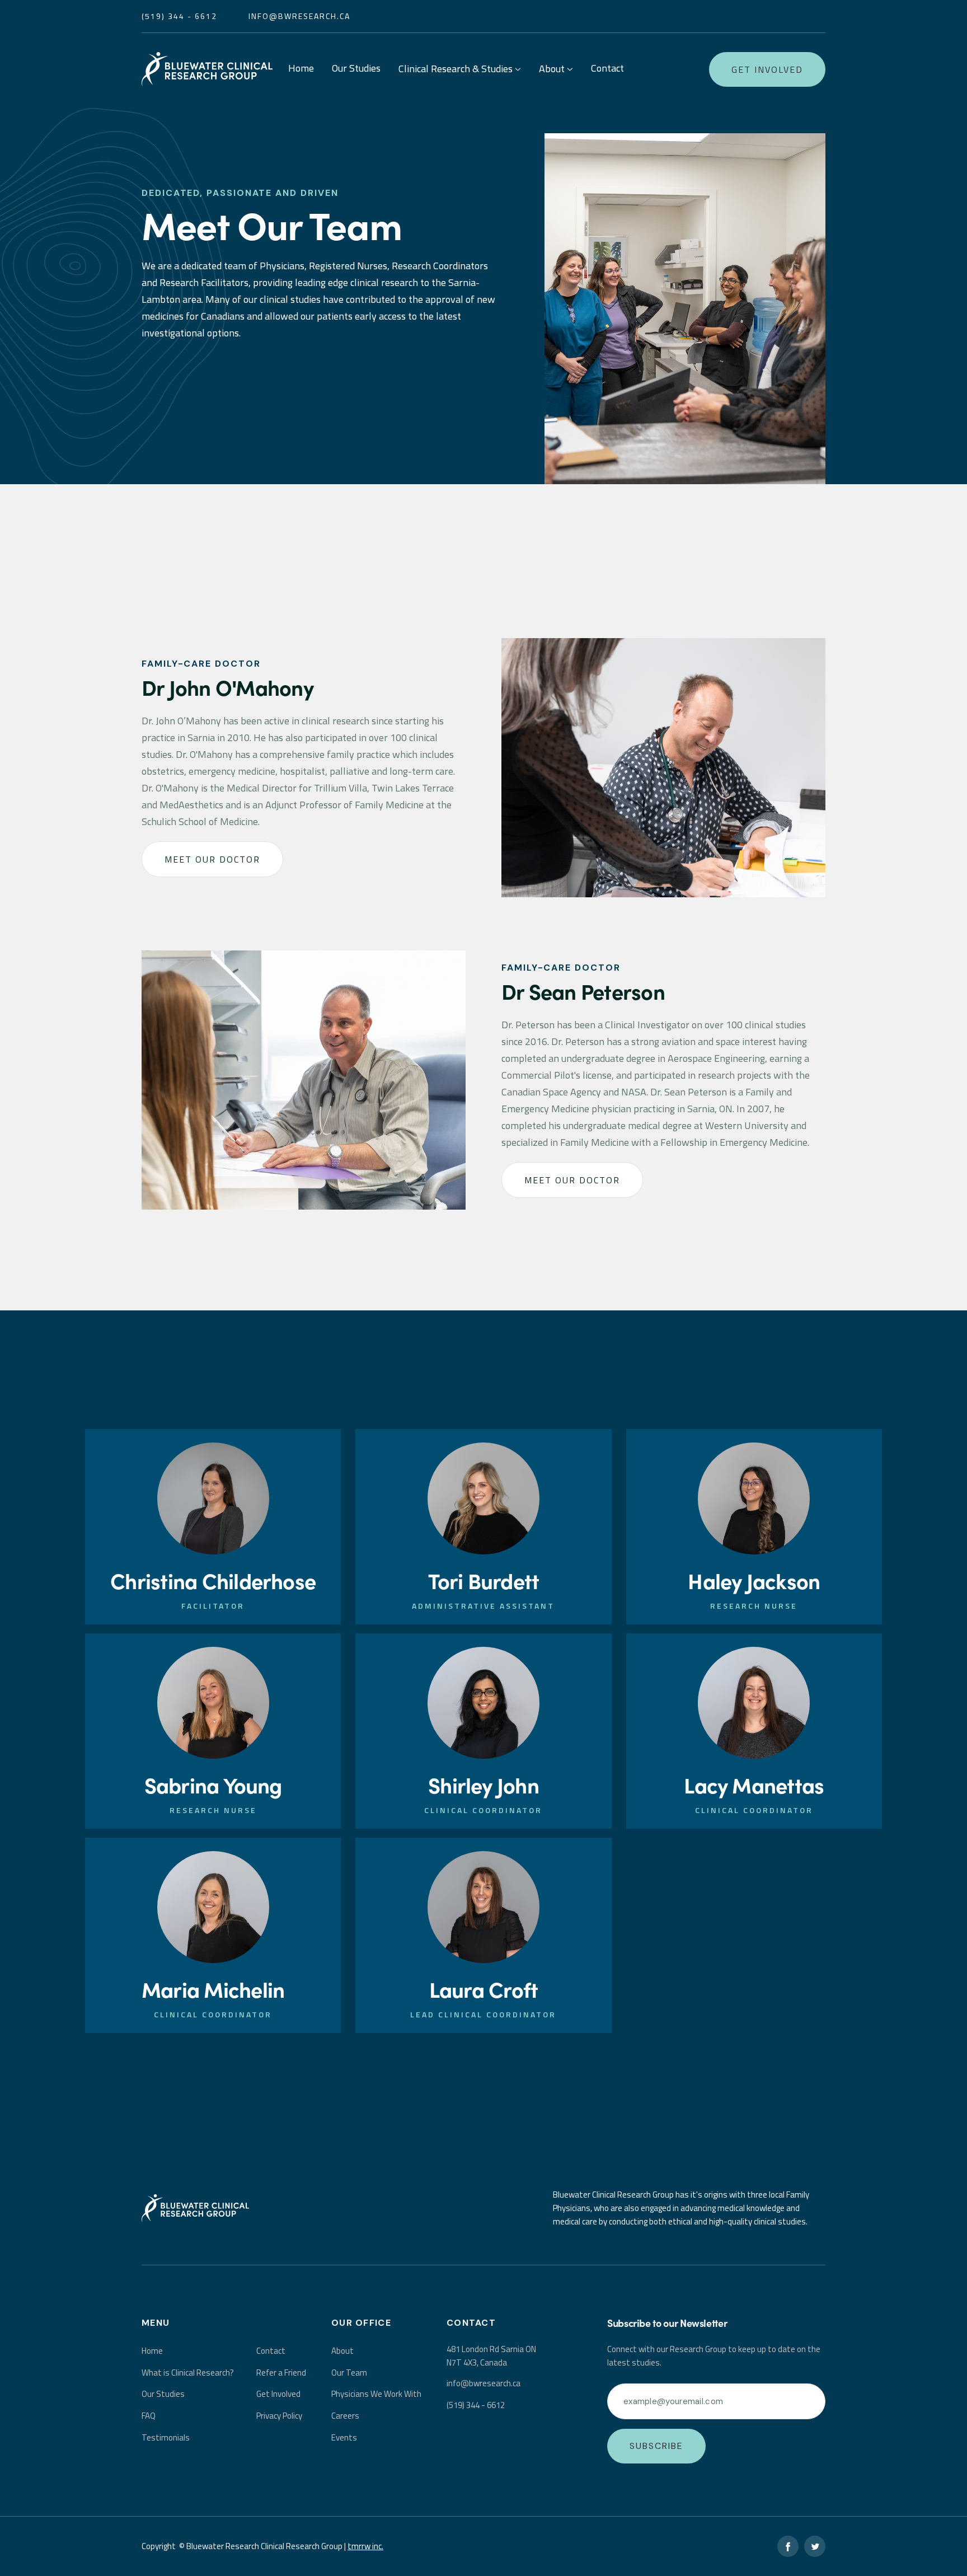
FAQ (149, 2416)
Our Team (349, 2373)
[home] (207, 69)
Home (301, 68)
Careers (345, 2416)
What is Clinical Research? (188, 2373)
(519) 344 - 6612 (476, 2405)
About (342, 2351)
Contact (607, 68)
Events (344, 2437)
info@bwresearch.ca (299, 16)
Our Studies (356, 68)
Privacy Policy (279, 2416)
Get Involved (767, 69)
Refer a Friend (281, 2373)
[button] (460, 70)
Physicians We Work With (376, 2394)
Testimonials (166, 2437)
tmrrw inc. (365, 2546)
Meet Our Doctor (212, 859)
